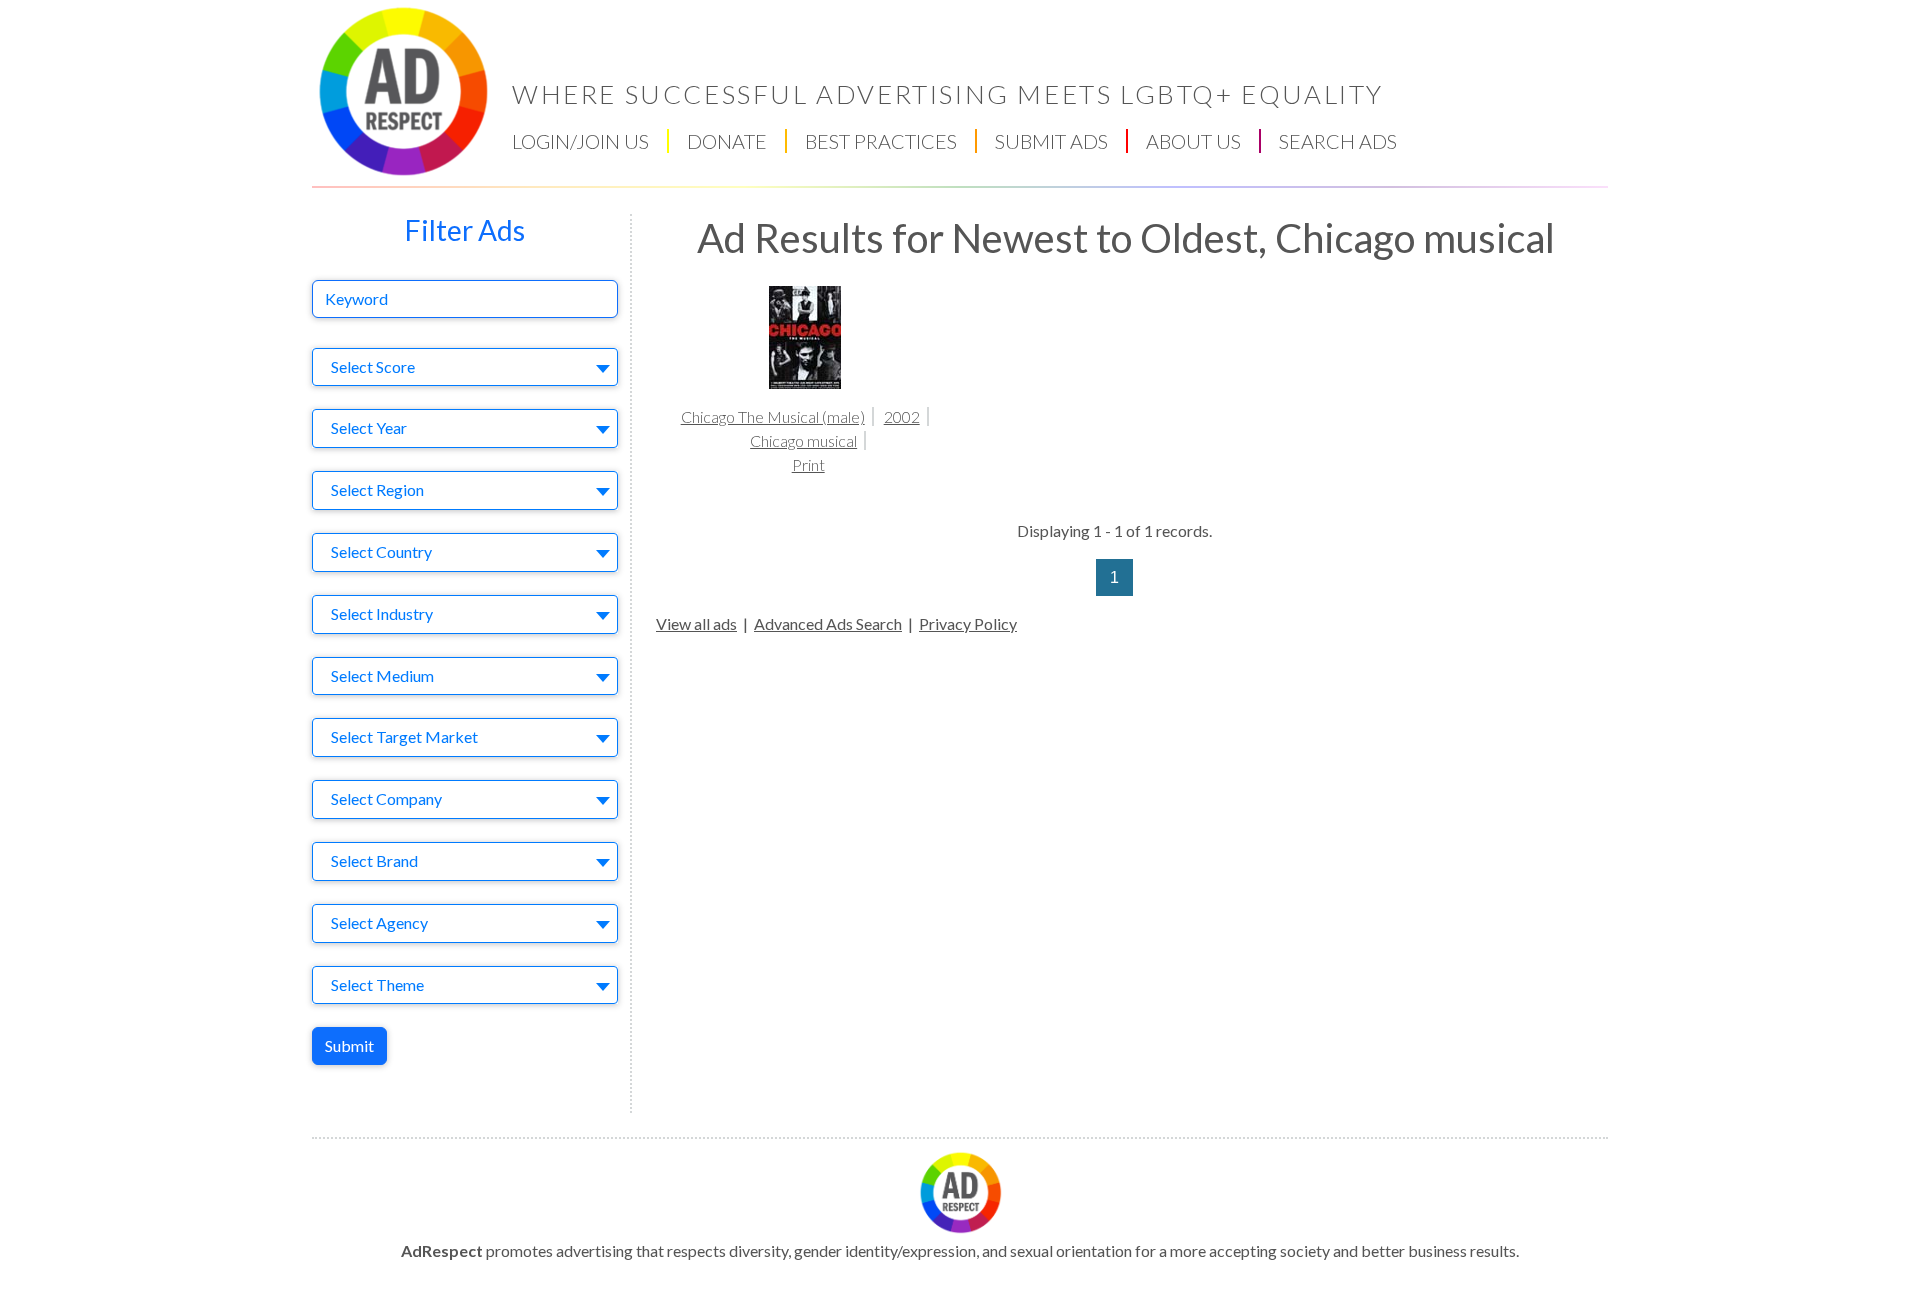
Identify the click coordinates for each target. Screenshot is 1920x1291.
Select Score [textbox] (373, 366)
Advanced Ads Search (828, 623)
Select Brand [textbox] (374, 860)
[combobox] (465, 367)
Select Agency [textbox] (379, 922)
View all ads (696, 623)
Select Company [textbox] (386, 798)
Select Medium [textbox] (382, 675)
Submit (349, 1045)
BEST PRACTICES (881, 141)
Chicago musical (803, 440)
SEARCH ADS (1338, 141)
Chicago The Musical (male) (773, 416)
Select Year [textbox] (369, 427)
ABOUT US (1193, 141)
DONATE (727, 141)
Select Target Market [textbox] (404, 736)
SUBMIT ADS (1051, 141)
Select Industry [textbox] (382, 613)
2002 (902, 416)
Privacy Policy (968, 623)
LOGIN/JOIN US (580, 141)
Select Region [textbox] (377, 489)
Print (808, 464)
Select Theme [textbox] (377, 984)
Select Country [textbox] (381, 551)
